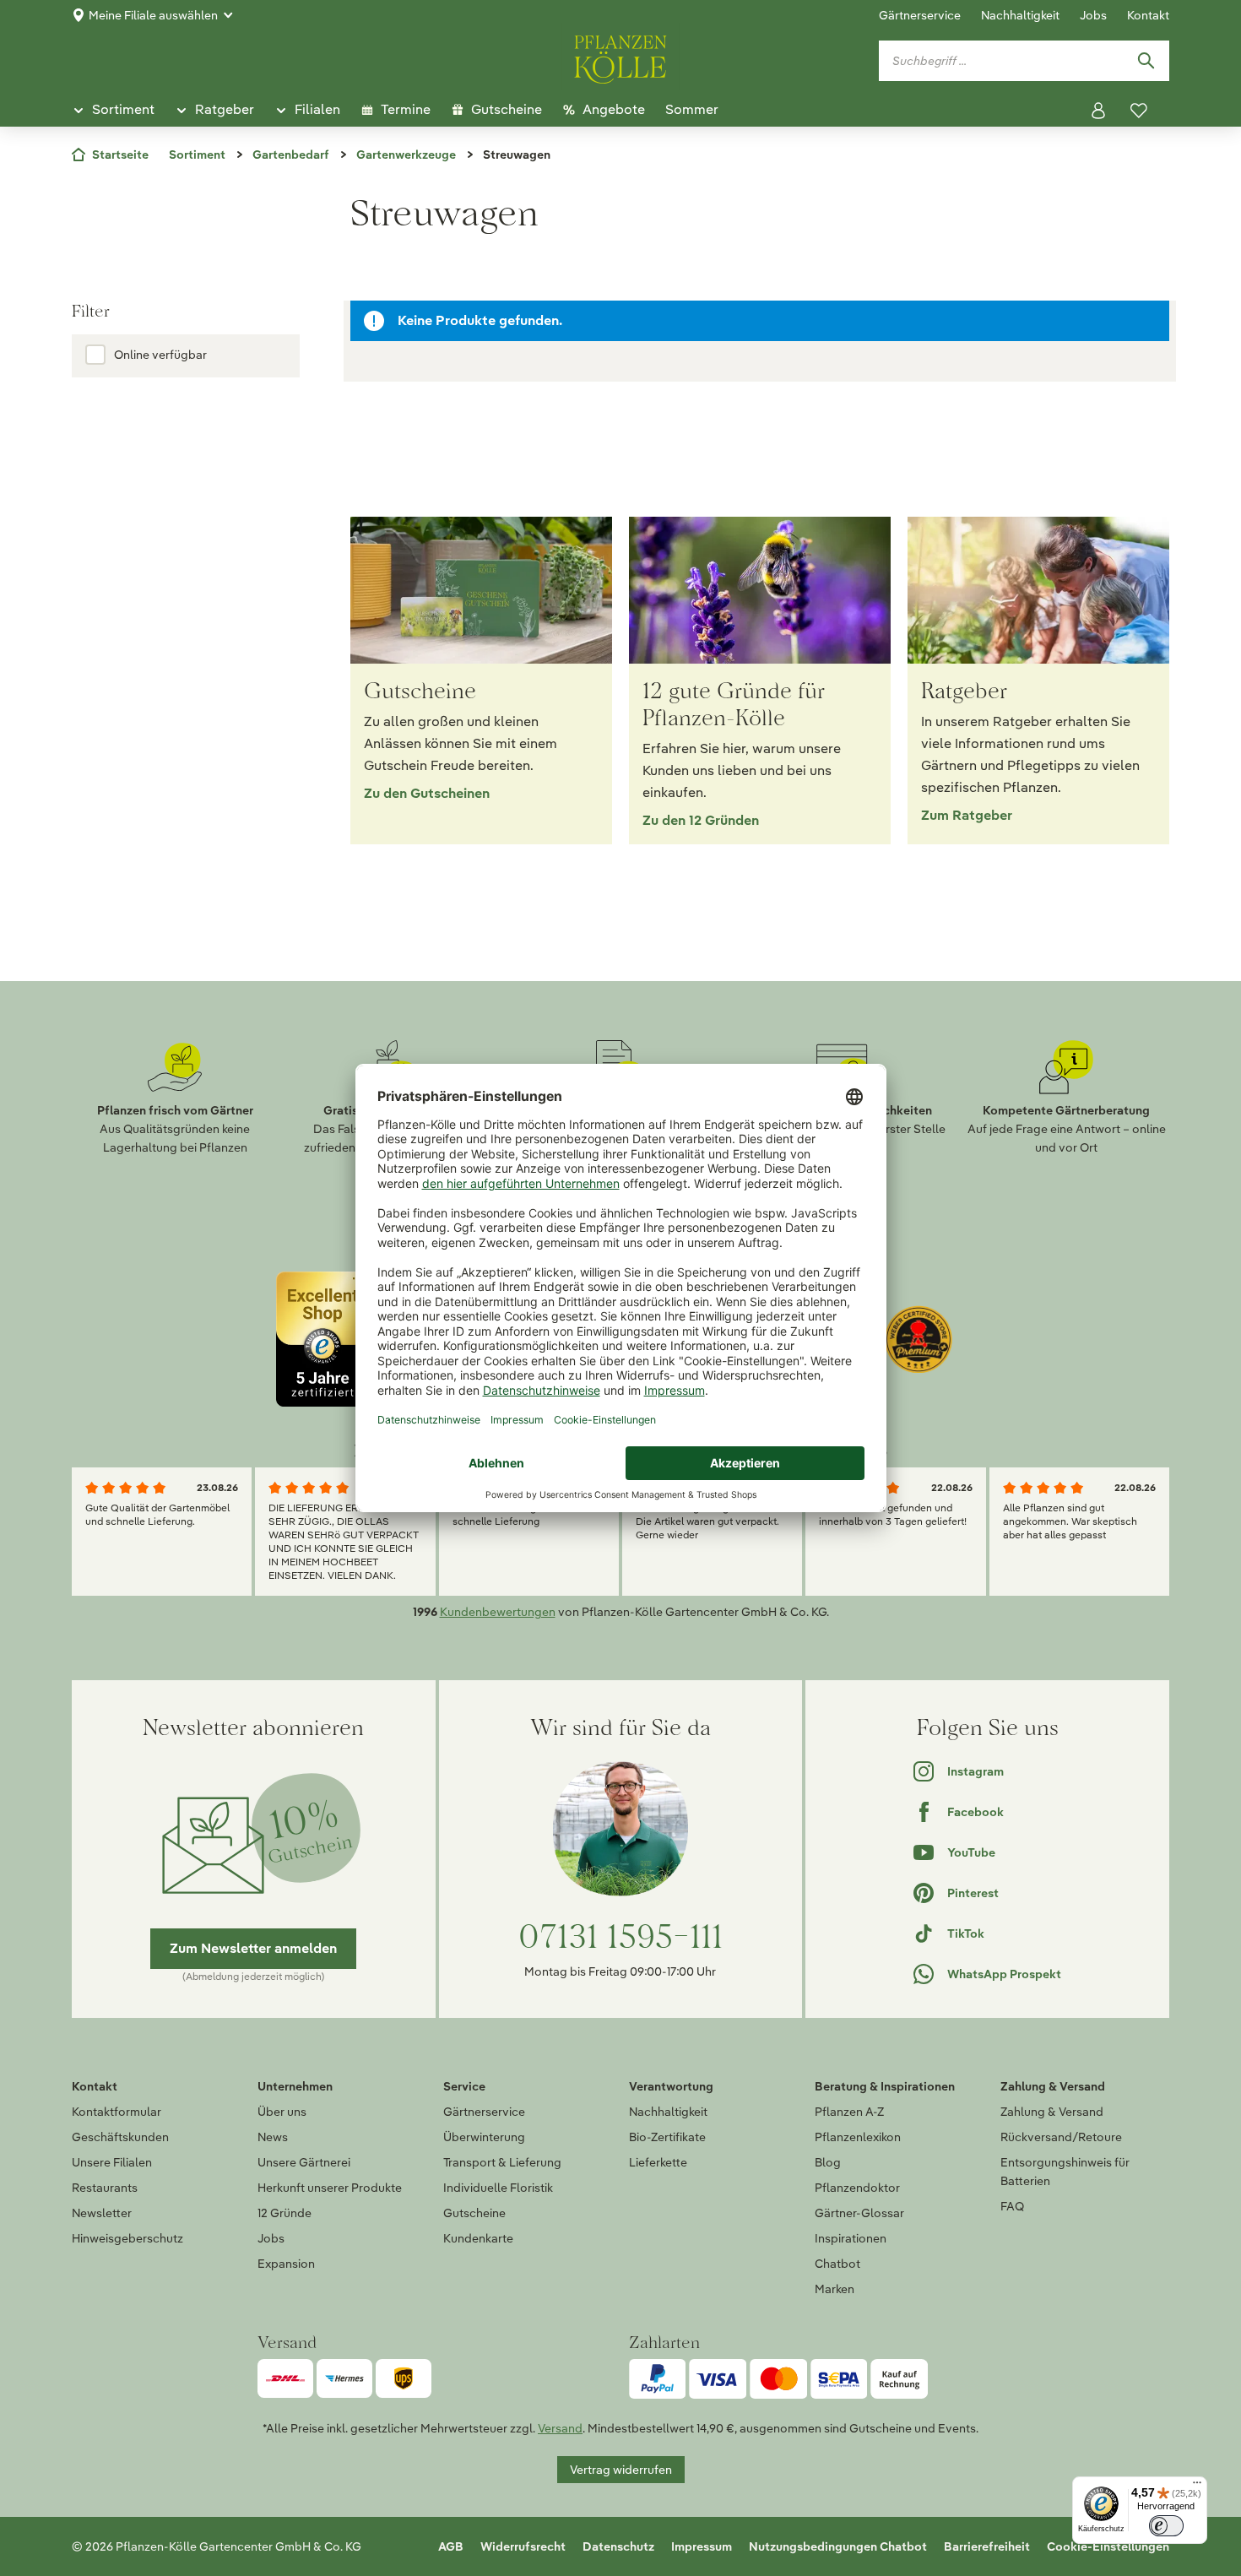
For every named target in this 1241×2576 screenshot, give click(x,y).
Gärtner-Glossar (859, 2213)
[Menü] (1197, 2487)
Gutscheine (474, 2213)
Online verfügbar (160, 355)
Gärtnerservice (920, 15)
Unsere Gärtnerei (304, 2162)
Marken (835, 2289)
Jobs (1093, 15)
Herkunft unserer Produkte (330, 2188)
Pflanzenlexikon (858, 2137)
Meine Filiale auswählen (153, 15)
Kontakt (1148, 15)
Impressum (702, 2546)
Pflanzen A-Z (849, 2112)
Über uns (282, 2112)
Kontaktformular (117, 2112)
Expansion (286, 2264)
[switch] (1166, 2526)
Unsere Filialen (112, 2162)
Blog (828, 2162)
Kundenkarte (478, 2238)
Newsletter (102, 2213)
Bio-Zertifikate (667, 2137)
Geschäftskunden (120, 2137)
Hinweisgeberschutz (127, 2238)
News (273, 2137)
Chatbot (837, 2264)
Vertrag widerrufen (621, 2470)
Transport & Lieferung (502, 2162)
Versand (560, 2428)
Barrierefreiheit (987, 2546)
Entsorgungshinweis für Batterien (1065, 2172)
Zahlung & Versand (1052, 2112)
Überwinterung (484, 2137)
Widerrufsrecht (523, 2546)
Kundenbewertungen (498, 1612)
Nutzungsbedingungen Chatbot (838, 2546)
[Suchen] (1146, 61)
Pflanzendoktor (857, 2188)
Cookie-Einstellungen (1108, 2546)
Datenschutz (618, 2546)
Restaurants (105, 2188)
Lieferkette (658, 2162)
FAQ (1012, 2206)
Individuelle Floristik (498, 2188)
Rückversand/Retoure (1061, 2137)
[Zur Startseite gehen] (620, 57)
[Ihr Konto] (1098, 111)
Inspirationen (851, 2238)
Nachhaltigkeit (1020, 15)
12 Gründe (285, 2213)
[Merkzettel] (1139, 111)
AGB (451, 2546)
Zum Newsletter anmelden (253, 1948)
